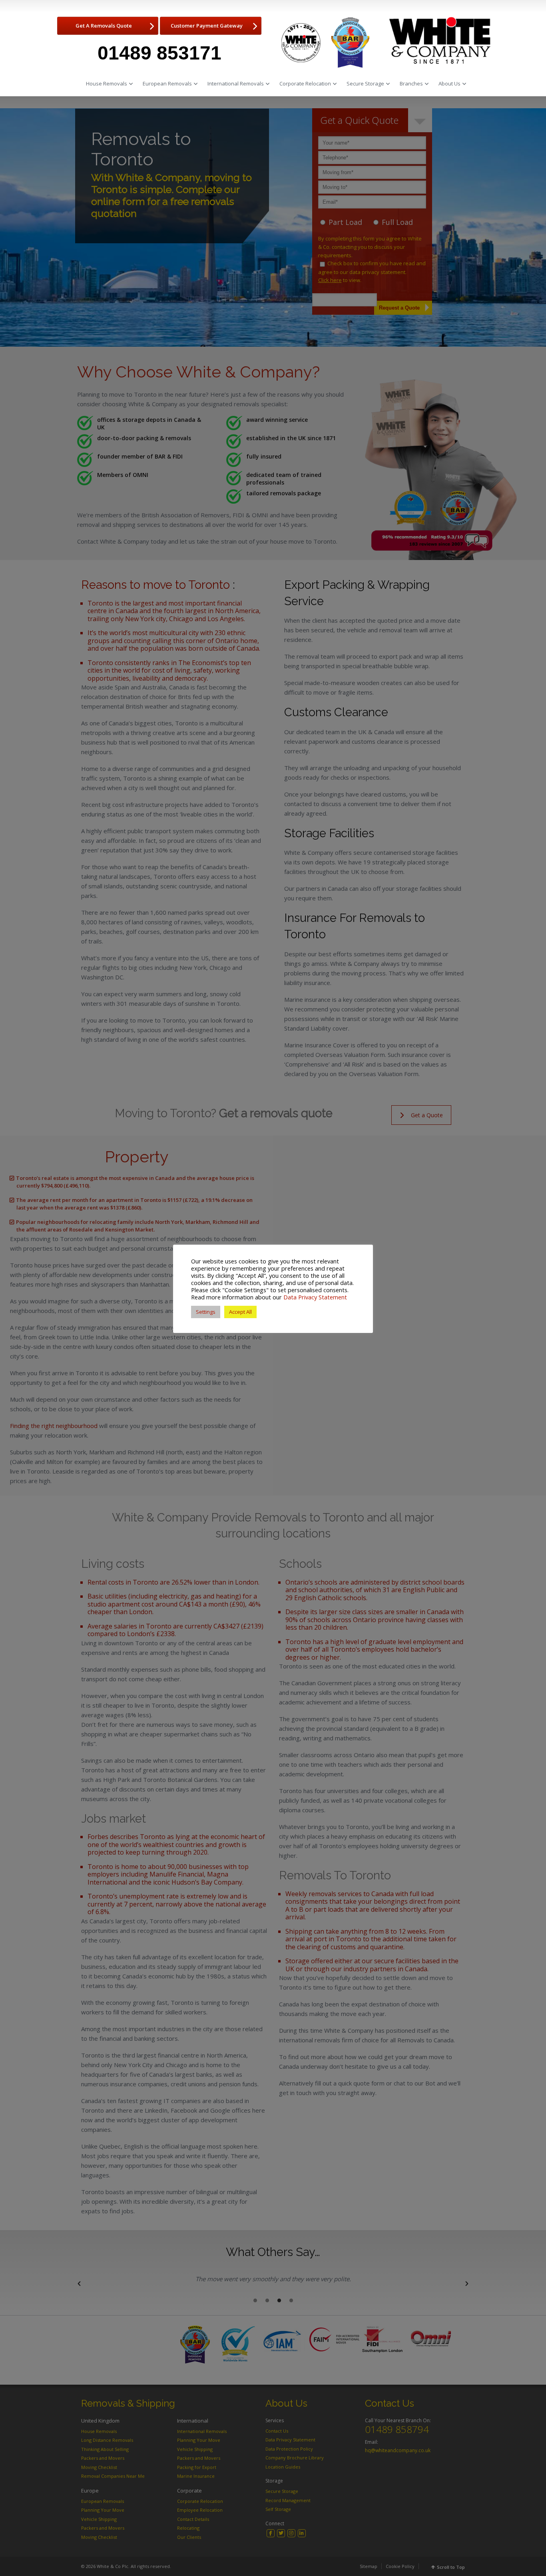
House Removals (107, 83)
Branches (411, 83)
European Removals (167, 83)
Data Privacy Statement (315, 1297)
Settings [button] (206, 1312)
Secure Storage (365, 83)
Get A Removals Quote (104, 26)
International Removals (236, 83)
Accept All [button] (240, 1312)
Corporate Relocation (305, 83)
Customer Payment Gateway (207, 26)
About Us (449, 83)
